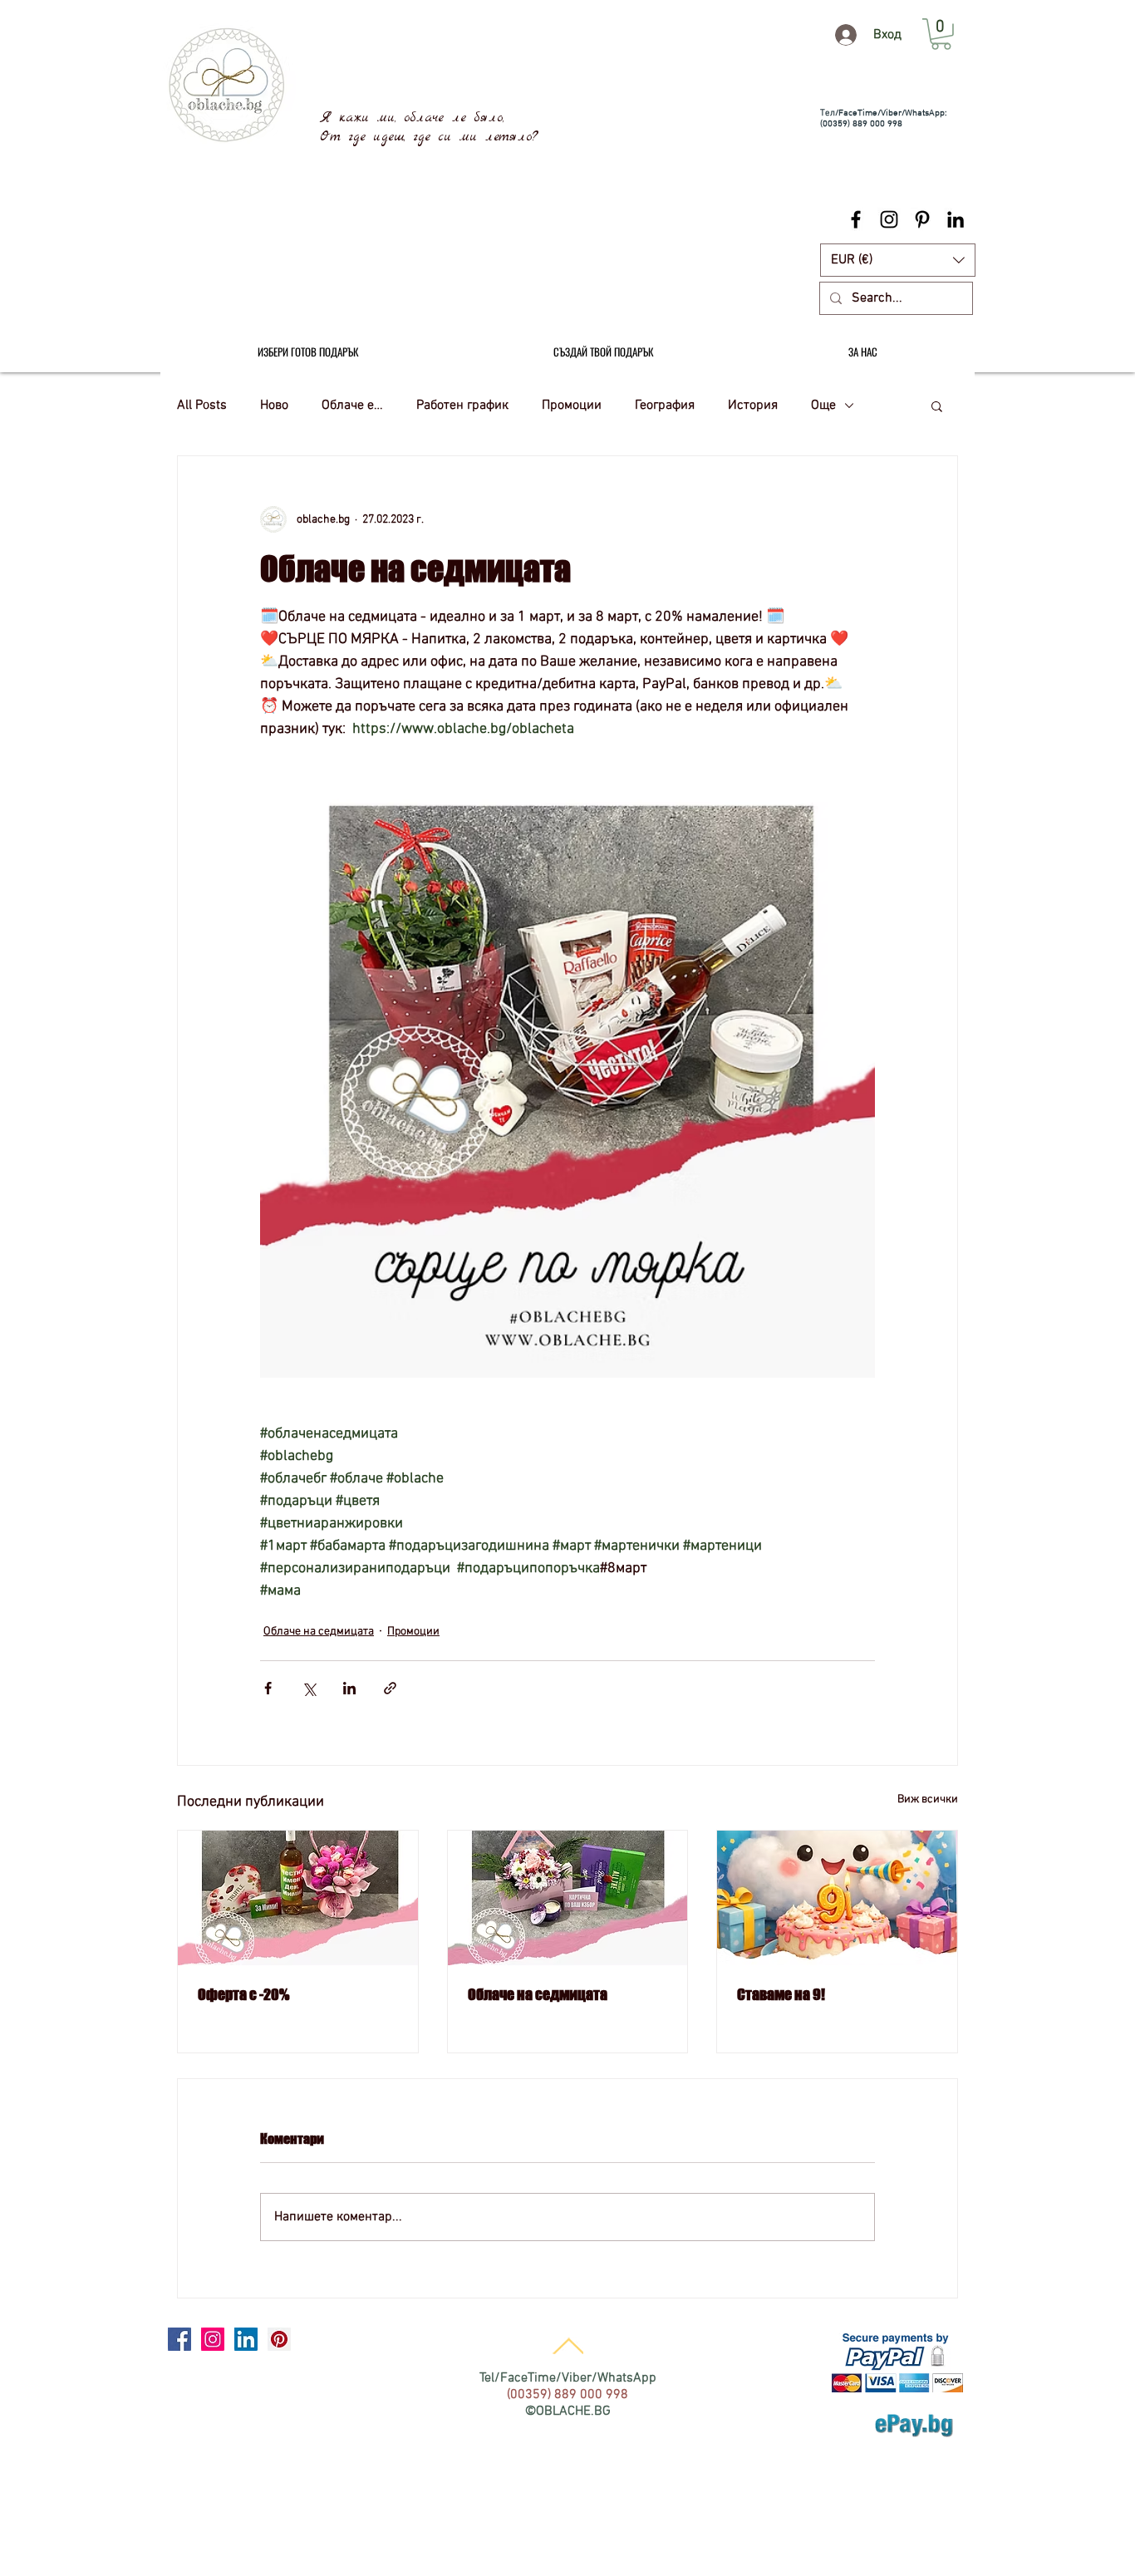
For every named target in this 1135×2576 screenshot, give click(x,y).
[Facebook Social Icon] (179, 2339)
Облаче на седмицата (319, 1632)
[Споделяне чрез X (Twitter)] (309, 1688)
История (753, 406)
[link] (941, 34)
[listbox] (898, 260)
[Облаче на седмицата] (568, 1898)
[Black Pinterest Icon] (922, 219)
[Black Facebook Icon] (856, 219)
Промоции (572, 406)
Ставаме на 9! (781, 1994)
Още (823, 406)
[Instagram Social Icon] (213, 2339)
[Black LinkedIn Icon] (956, 219)
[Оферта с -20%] (298, 1898)
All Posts (202, 406)
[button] (898, 260)
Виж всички (928, 1799)
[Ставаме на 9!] (837, 1898)
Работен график (462, 406)
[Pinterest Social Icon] (279, 2339)
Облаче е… (352, 406)
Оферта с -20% (243, 1994)
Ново (274, 406)
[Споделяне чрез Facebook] (268, 1688)
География (665, 406)
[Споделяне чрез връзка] (390, 1688)
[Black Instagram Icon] (889, 219)
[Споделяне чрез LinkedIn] (349, 1688)
